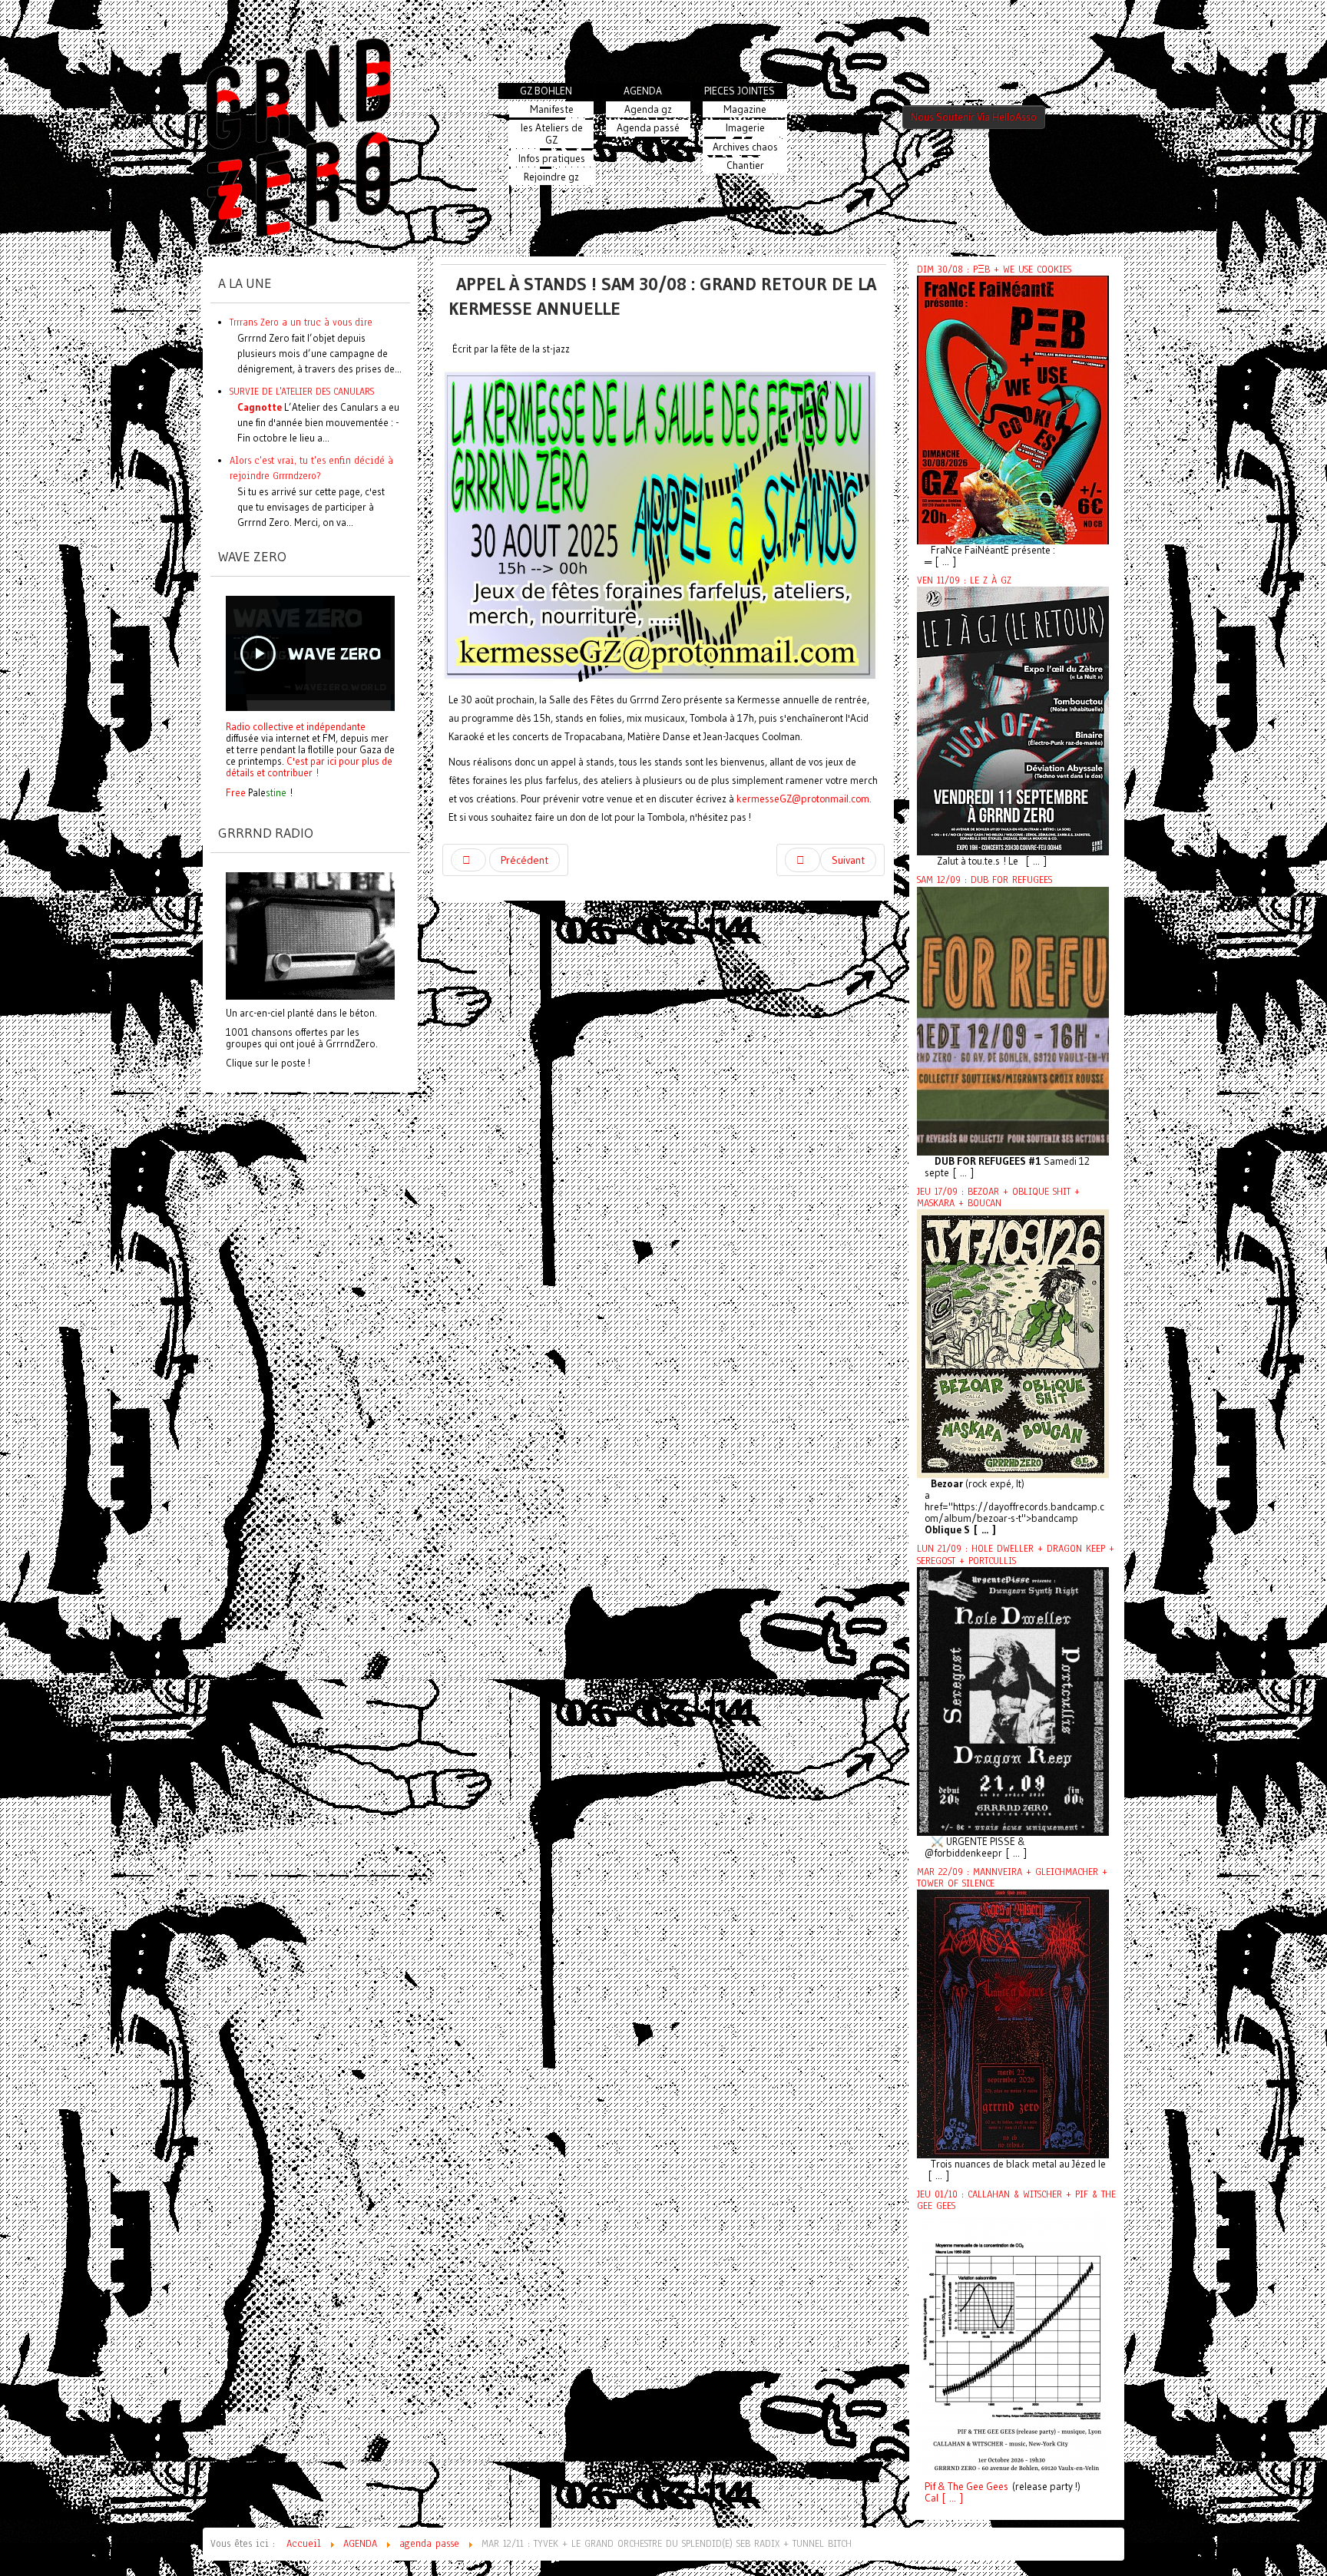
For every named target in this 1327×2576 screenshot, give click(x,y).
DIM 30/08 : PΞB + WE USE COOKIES (994, 270)
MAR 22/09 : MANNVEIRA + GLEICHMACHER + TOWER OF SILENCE (1012, 1878)
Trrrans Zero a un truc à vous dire (301, 322)
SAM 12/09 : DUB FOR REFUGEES (984, 880)
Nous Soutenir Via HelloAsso (974, 117)
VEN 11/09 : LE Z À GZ (964, 580)
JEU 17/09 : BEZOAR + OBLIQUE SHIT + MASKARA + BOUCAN (998, 1197)
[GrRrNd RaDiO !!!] (310, 934)
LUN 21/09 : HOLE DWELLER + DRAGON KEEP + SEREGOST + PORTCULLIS (1016, 1554)
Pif (930, 2487)
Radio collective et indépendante (296, 726)
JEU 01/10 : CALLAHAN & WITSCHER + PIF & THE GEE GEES (1016, 2200)
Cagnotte (260, 407)
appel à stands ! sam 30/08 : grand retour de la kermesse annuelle (662, 296)
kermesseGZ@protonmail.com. (804, 799)
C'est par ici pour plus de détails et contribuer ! (309, 767)
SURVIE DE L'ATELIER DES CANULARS (302, 391)
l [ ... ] (950, 2498)
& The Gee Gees (972, 2487)
